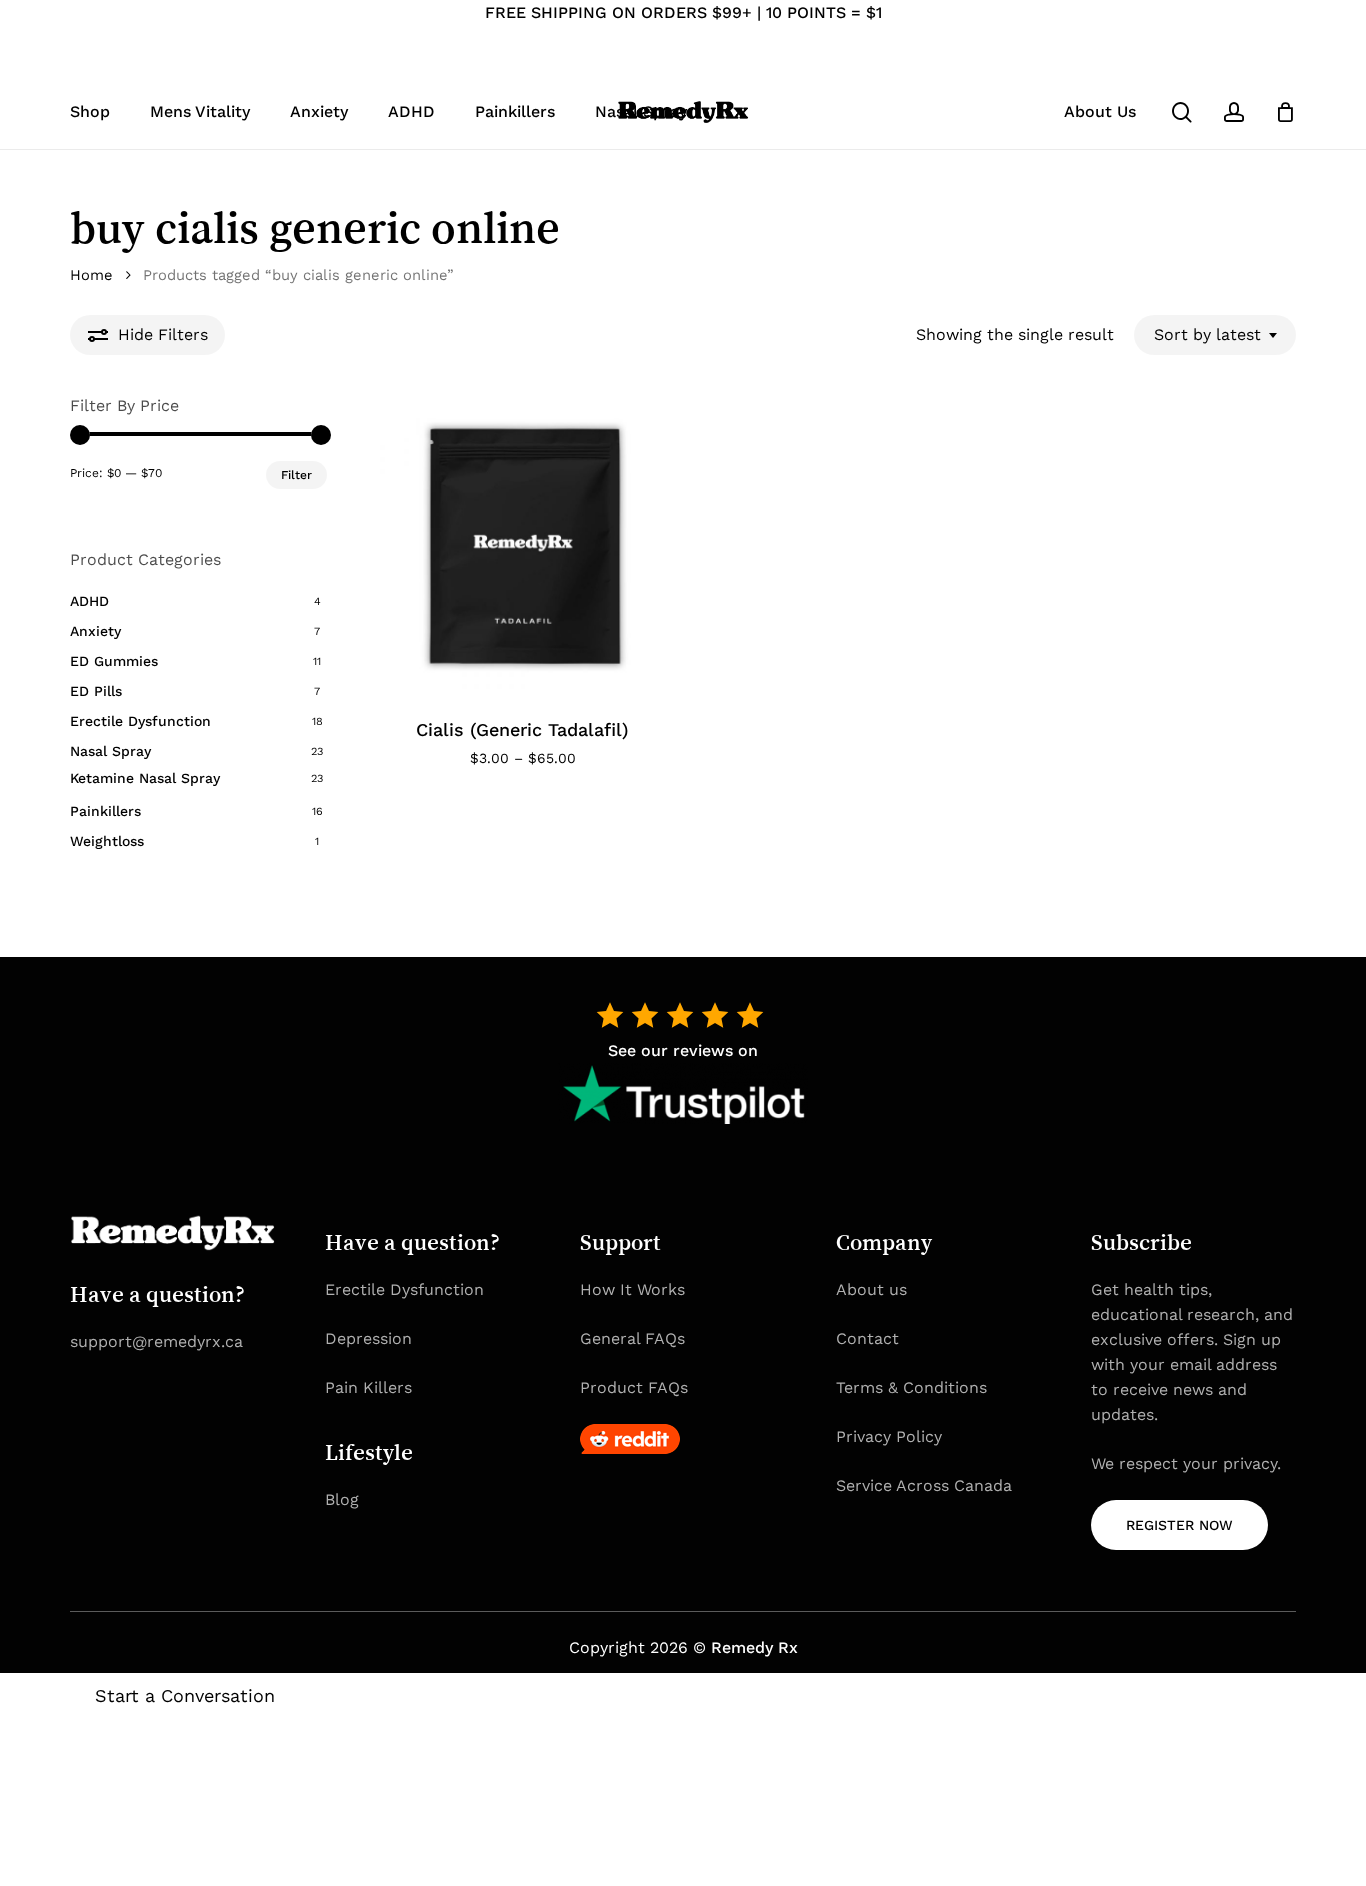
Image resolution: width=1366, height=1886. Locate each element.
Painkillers (105, 811)
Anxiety (95, 631)
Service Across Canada (924, 1485)
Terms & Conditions (911, 1387)
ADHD (89, 601)
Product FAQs (634, 1387)
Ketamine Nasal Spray (145, 778)
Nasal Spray (110, 751)
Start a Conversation (185, 1695)
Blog (342, 1499)
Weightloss (107, 841)
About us (871, 1289)
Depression (368, 1338)
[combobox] (1215, 334)
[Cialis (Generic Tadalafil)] (523, 545)
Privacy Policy (889, 1436)
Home (91, 275)
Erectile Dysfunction (140, 721)
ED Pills (96, 691)
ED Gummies (114, 661)
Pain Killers (368, 1387)
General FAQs (632, 1338)
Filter (296, 475)
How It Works (632, 1289)
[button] (1179, 1525)
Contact (867, 1338)
